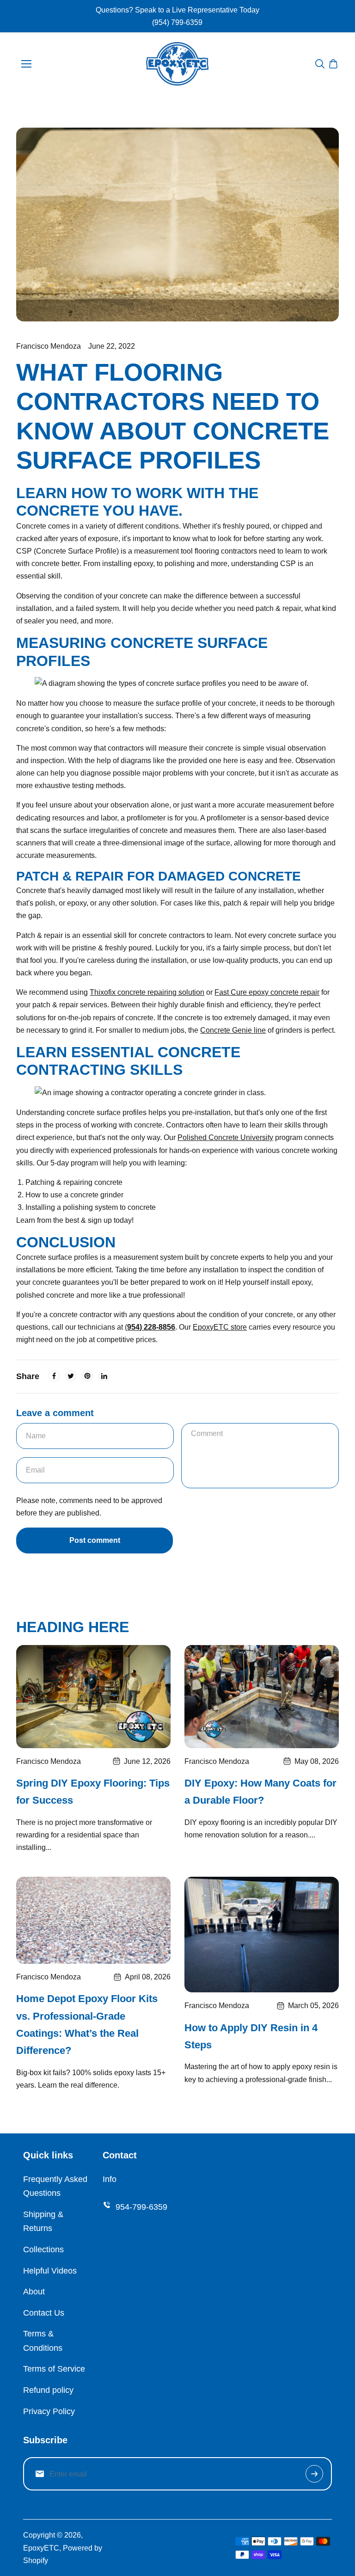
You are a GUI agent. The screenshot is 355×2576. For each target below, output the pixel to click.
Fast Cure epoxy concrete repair (267, 992)
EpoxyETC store (220, 1327)
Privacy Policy (49, 2411)
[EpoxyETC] (177, 64)
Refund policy (48, 2390)
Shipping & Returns (43, 2222)
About (34, 2292)
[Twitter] (71, 1376)
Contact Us (44, 2313)
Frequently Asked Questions (55, 2186)
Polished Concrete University (225, 1137)
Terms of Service (54, 2369)
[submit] (314, 2474)
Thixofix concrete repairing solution (147, 992)
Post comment (95, 1540)
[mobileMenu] (26, 64)
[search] (320, 64)
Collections (43, 2249)
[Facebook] (54, 1376)
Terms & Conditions (43, 2341)
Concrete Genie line (233, 1030)
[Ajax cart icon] (333, 64)
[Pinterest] (87, 1376)
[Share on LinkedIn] (104, 1376)
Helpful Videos (50, 2271)
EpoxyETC (41, 2548)
